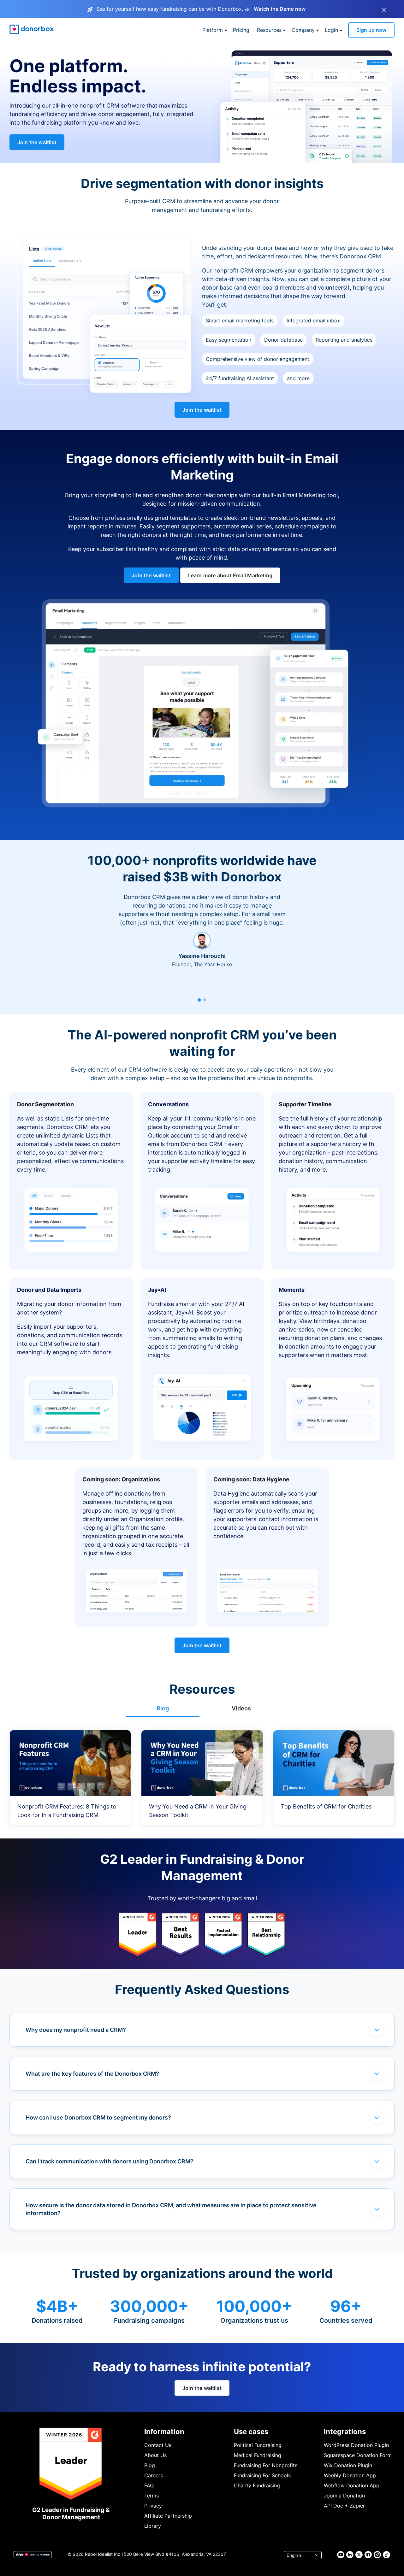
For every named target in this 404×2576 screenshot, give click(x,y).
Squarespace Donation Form (358, 2455)
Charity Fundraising (257, 2485)
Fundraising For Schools (262, 2475)
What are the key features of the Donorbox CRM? (92, 2074)
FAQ (149, 2485)
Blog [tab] (163, 1708)
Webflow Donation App (352, 2485)
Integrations (345, 2432)
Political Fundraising (258, 2445)
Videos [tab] (241, 1708)
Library (153, 2526)
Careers (154, 2475)
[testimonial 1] (199, 1000)
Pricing (241, 30)
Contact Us (158, 2445)
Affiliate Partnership (168, 2516)
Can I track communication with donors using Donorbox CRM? (110, 2161)
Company (303, 30)
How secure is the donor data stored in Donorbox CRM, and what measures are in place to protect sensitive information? (171, 2209)
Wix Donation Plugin (348, 2465)
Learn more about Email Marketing (230, 575)
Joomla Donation (344, 2496)
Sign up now (371, 30)
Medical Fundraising (258, 2455)
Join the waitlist (37, 142)
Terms (151, 2496)
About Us (155, 2455)
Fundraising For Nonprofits (266, 2465)
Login (331, 30)
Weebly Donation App (350, 2475)
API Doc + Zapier (344, 2506)
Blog (150, 2465)
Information (164, 2432)
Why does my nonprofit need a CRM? (76, 2030)
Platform (213, 30)
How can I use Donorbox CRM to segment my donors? (98, 2117)
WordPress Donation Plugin (356, 2445)
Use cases (251, 2432)
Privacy (153, 2506)
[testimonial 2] (205, 1000)
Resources (269, 30)
